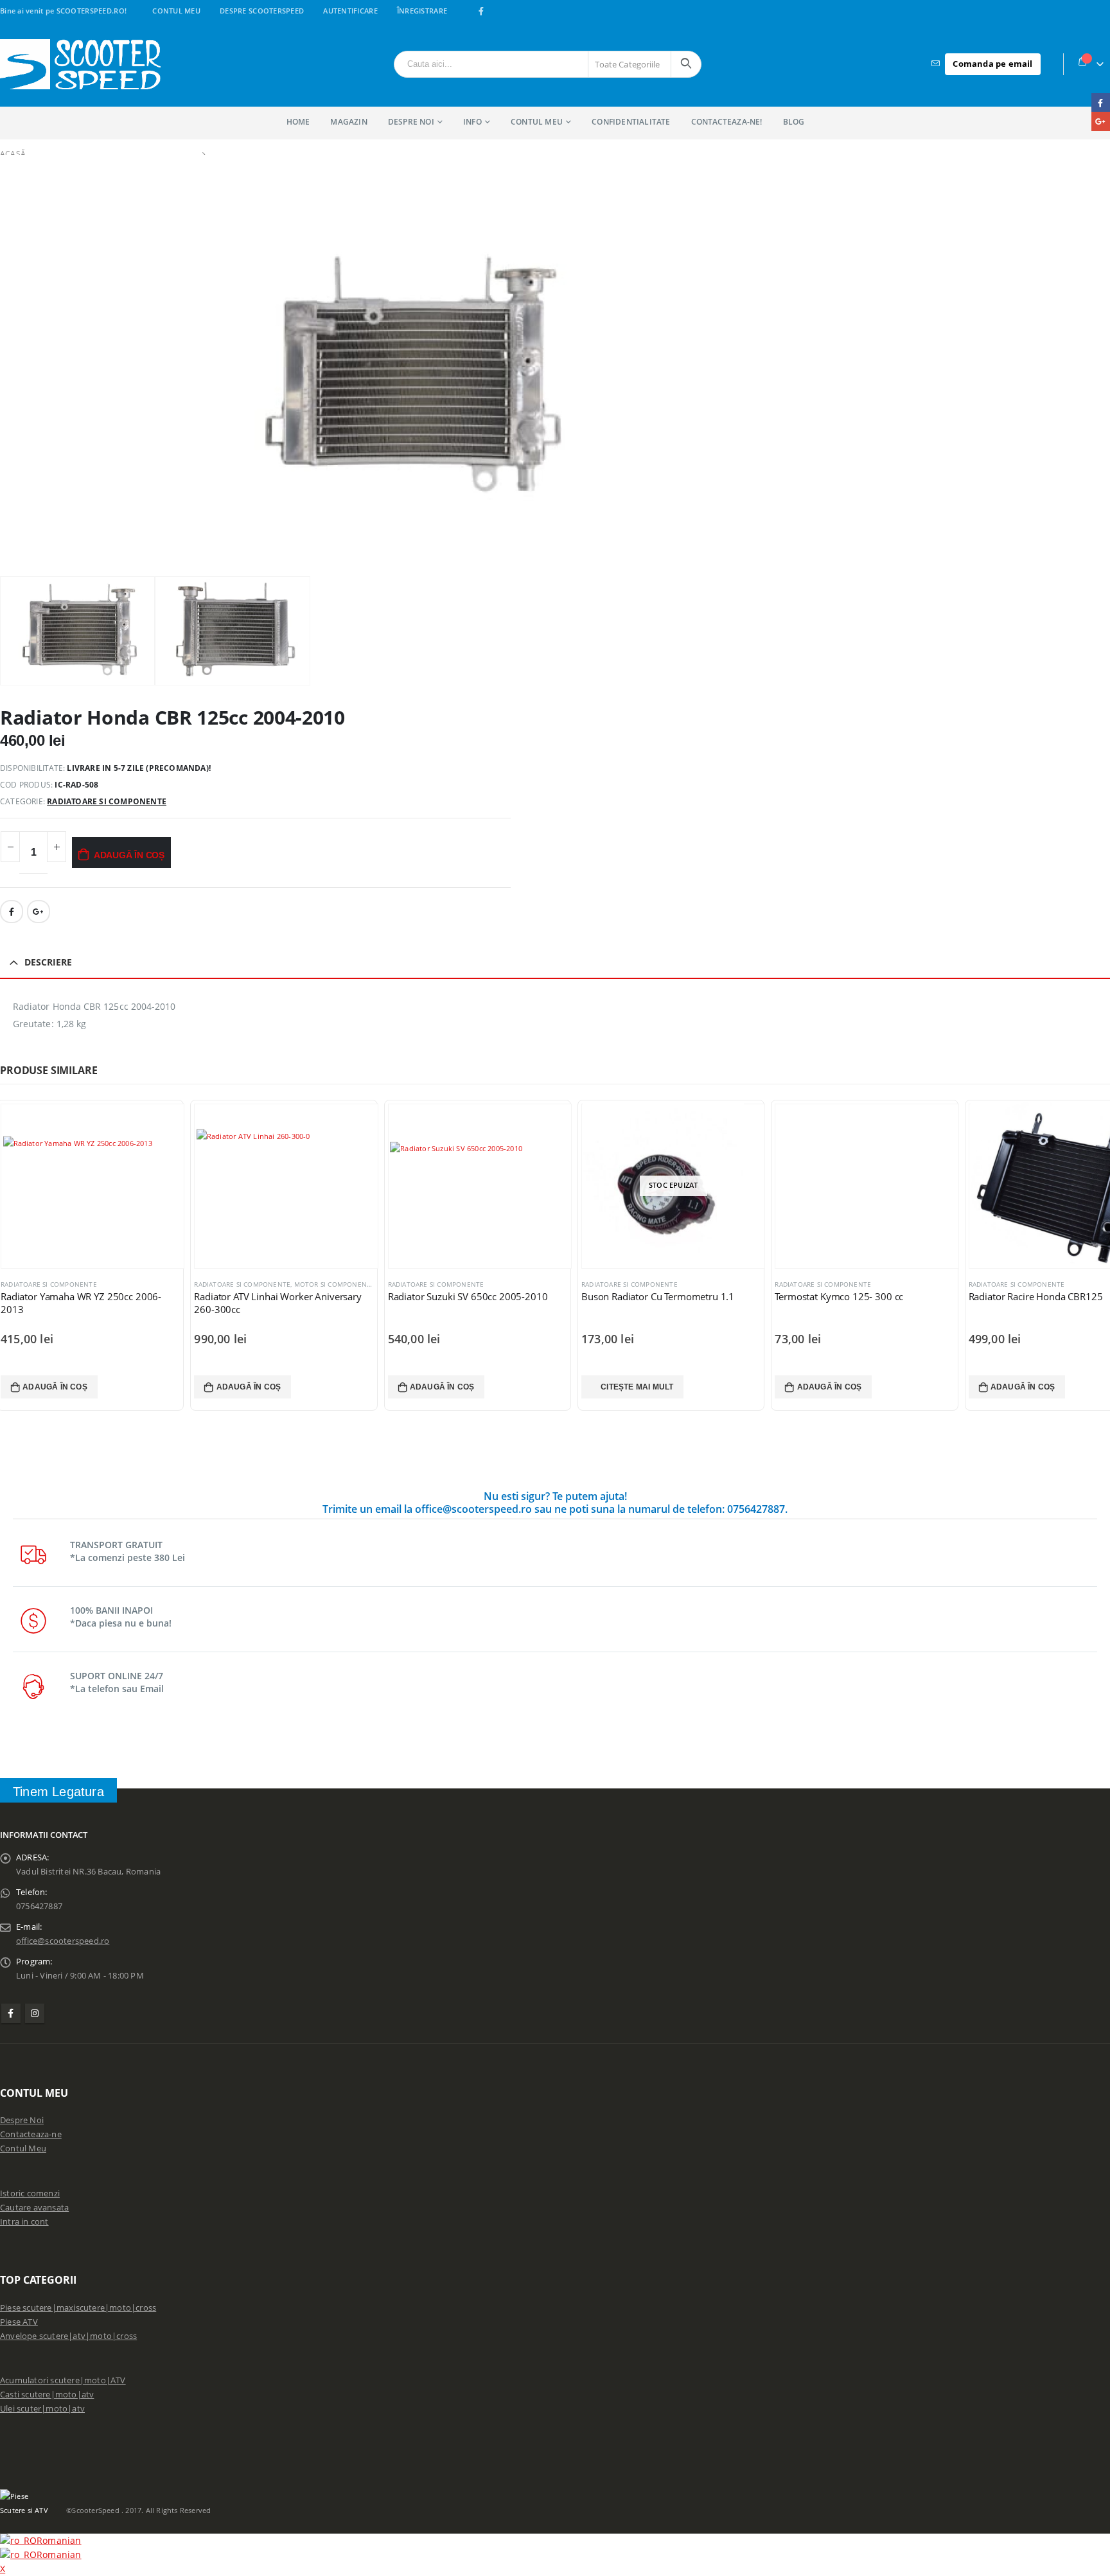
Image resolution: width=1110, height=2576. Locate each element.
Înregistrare (422, 11)
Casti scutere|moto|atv (47, 2395)
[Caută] (686, 64)
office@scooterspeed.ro (63, 1941)
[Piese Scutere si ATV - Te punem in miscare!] (80, 64)
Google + (39, 912)
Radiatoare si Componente (107, 801)
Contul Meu (176, 11)
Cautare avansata (34, 2208)
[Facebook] (481, 11)
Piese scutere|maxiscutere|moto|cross (78, 2308)
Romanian (59, 2540)
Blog (794, 122)
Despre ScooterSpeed (262, 11)
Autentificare (350, 11)
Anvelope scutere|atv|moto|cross (68, 2336)
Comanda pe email (992, 64)
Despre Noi (22, 2120)
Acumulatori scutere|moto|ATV (63, 2380)
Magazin (348, 122)
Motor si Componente (335, 1284)
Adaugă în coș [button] (55, 1387)
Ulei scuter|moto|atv (42, 2409)
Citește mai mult (637, 1387)
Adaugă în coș (129, 855)
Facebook (12, 912)
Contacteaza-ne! (727, 122)
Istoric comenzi (30, 2193)
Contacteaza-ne (31, 2134)
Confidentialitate (631, 122)
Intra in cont (24, 2222)
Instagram (35, 2013)
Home (298, 122)
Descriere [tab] (48, 962)
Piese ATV (19, 2322)
